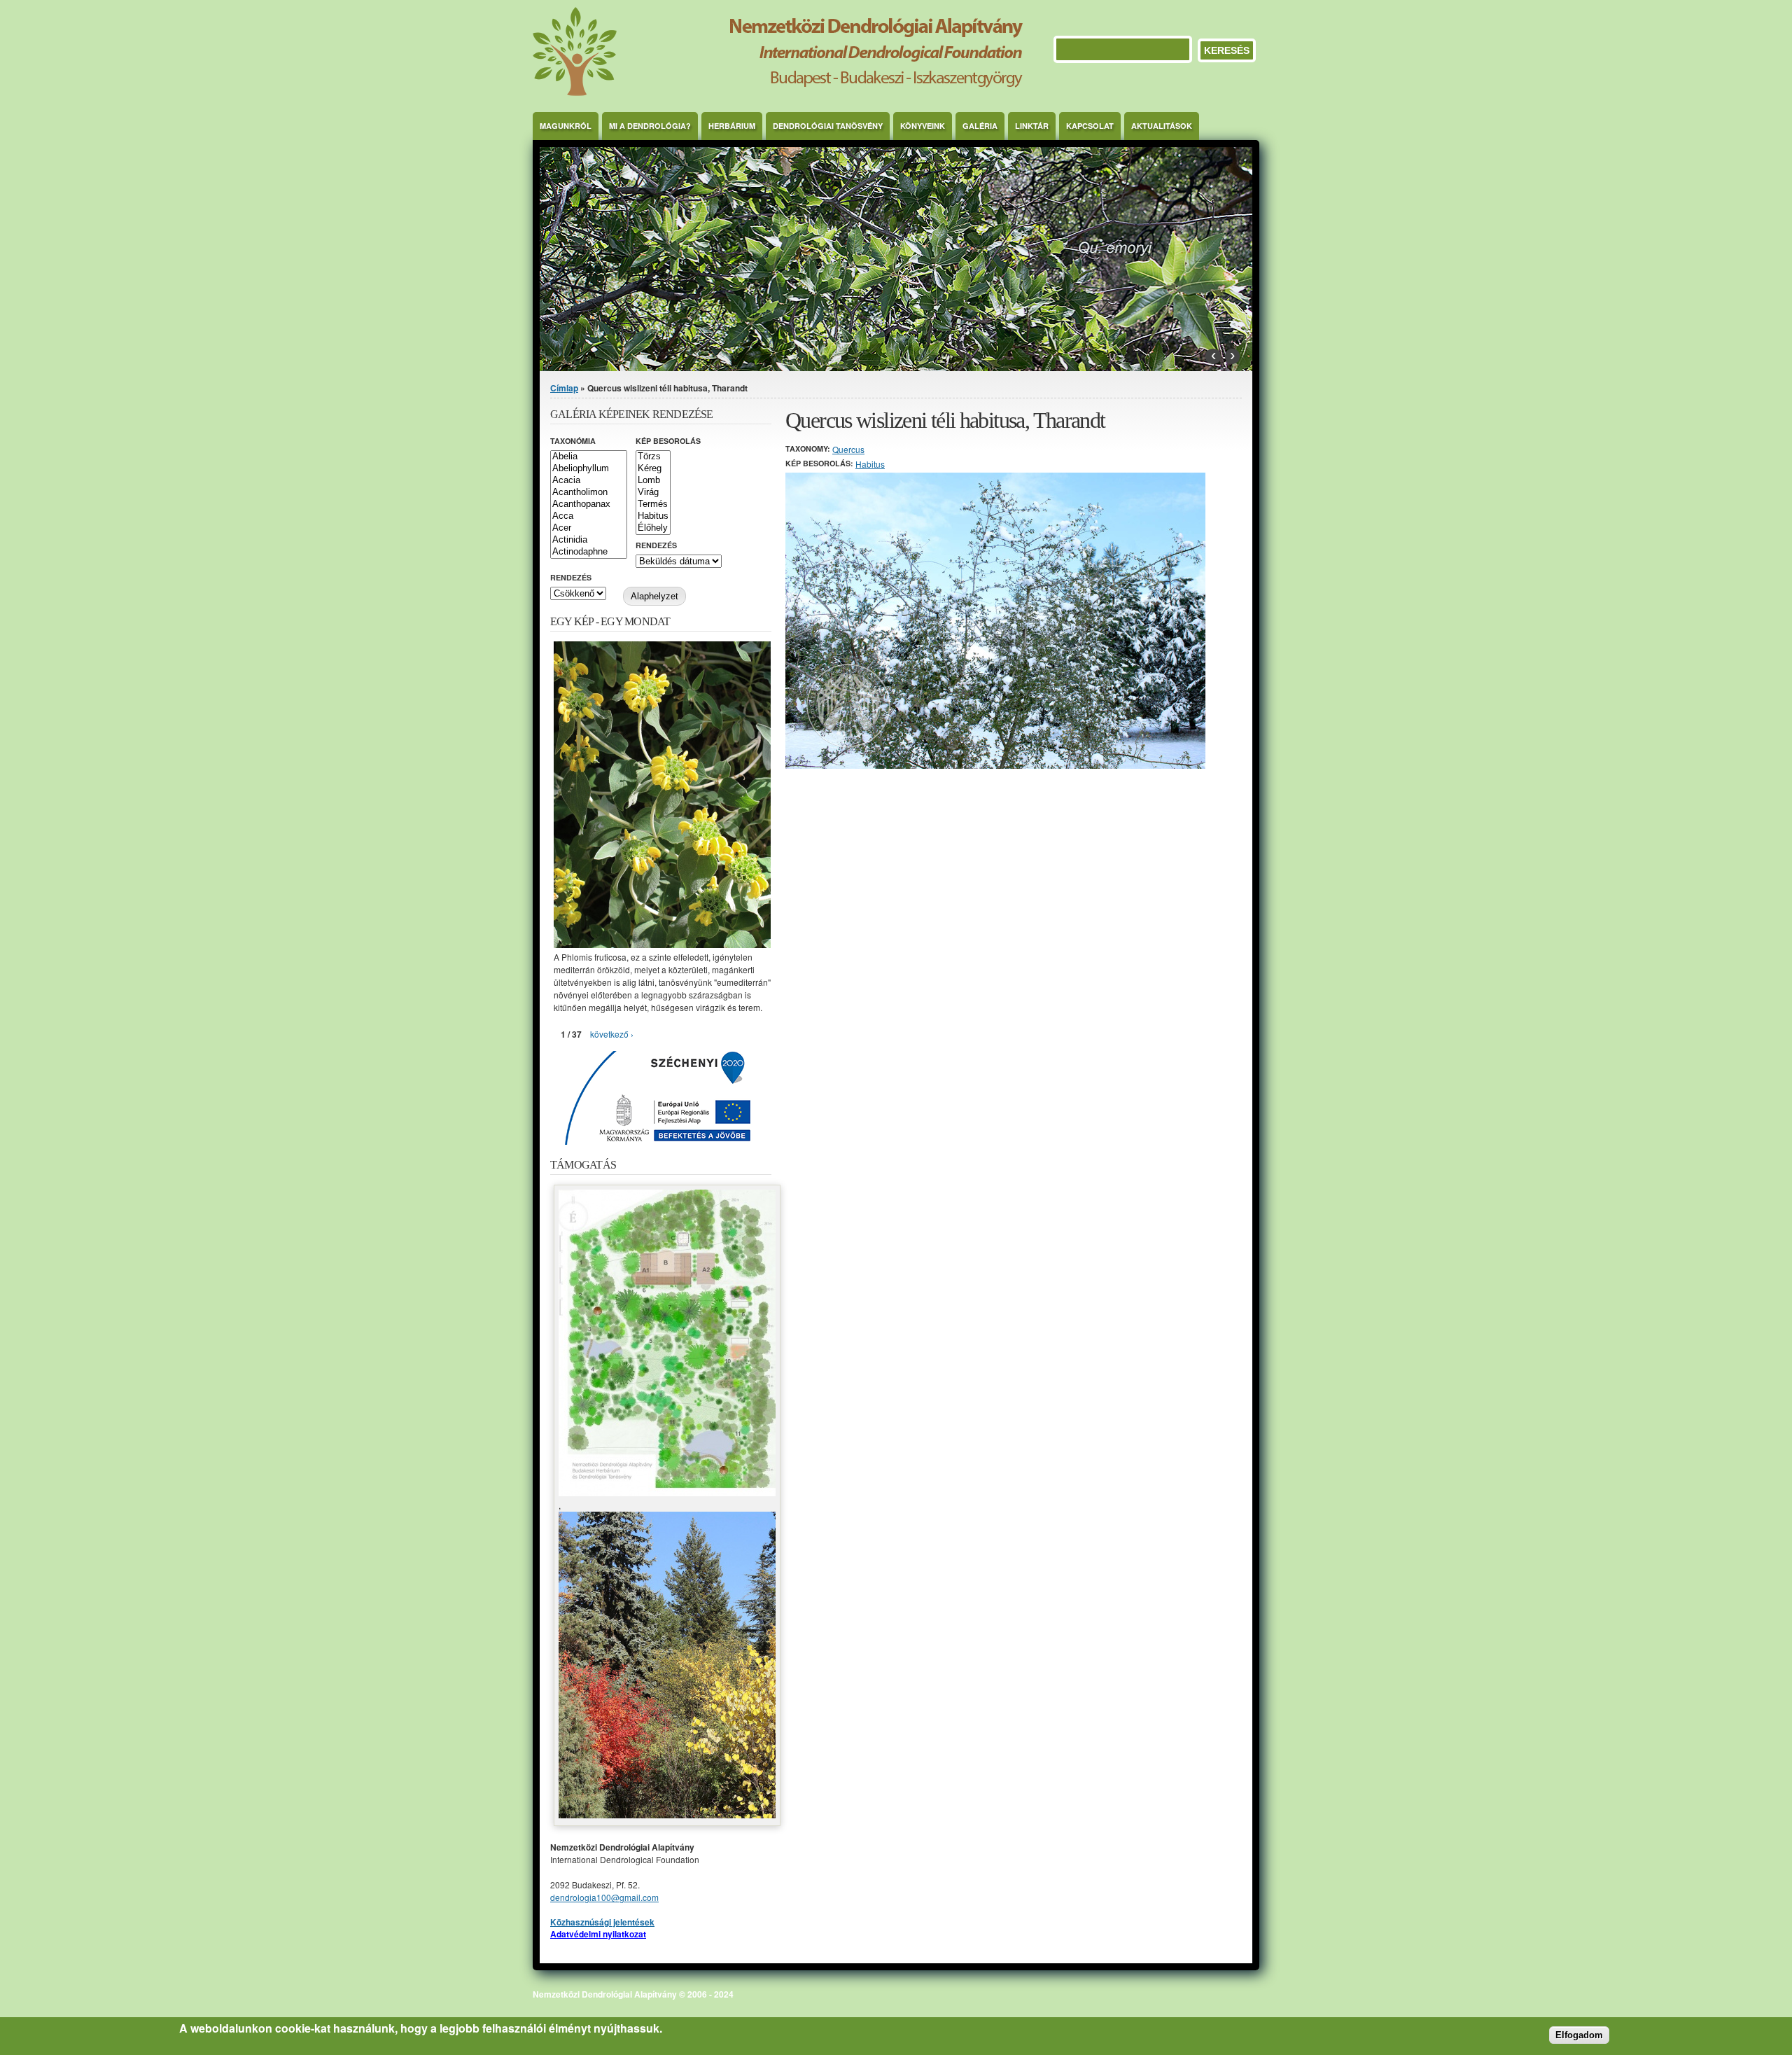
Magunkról (566, 126)
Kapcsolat (1090, 126)
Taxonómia (573, 441)
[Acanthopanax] (589, 504)
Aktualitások (1162, 126)
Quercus (848, 449)
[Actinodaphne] (589, 552)
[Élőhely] (653, 528)
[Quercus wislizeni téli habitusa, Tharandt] (995, 765)
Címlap (564, 388)
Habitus (870, 464)
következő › (612, 1034)
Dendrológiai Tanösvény (828, 126)
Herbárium (732, 126)
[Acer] (589, 528)
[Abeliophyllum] (589, 469)
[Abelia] (589, 457)
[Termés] (653, 504)
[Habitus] (653, 516)
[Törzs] (653, 457)
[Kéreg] (653, 469)
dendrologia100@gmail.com (604, 1897)
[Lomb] (653, 481)
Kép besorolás (668, 441)
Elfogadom (1579, 2035)
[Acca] (589, 516)
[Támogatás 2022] (667, 1492)
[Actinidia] (589, 540)
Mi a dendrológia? (650, 126)
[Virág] (653, 493)
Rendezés (656, 545)
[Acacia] (589, 481)
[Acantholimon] (589, 493)
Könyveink (923, 126)
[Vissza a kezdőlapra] (778, 92)
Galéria (980, 126)
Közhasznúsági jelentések (602, 1922)
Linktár (1032, 126)
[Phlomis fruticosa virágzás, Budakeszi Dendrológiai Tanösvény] (662, 944)
